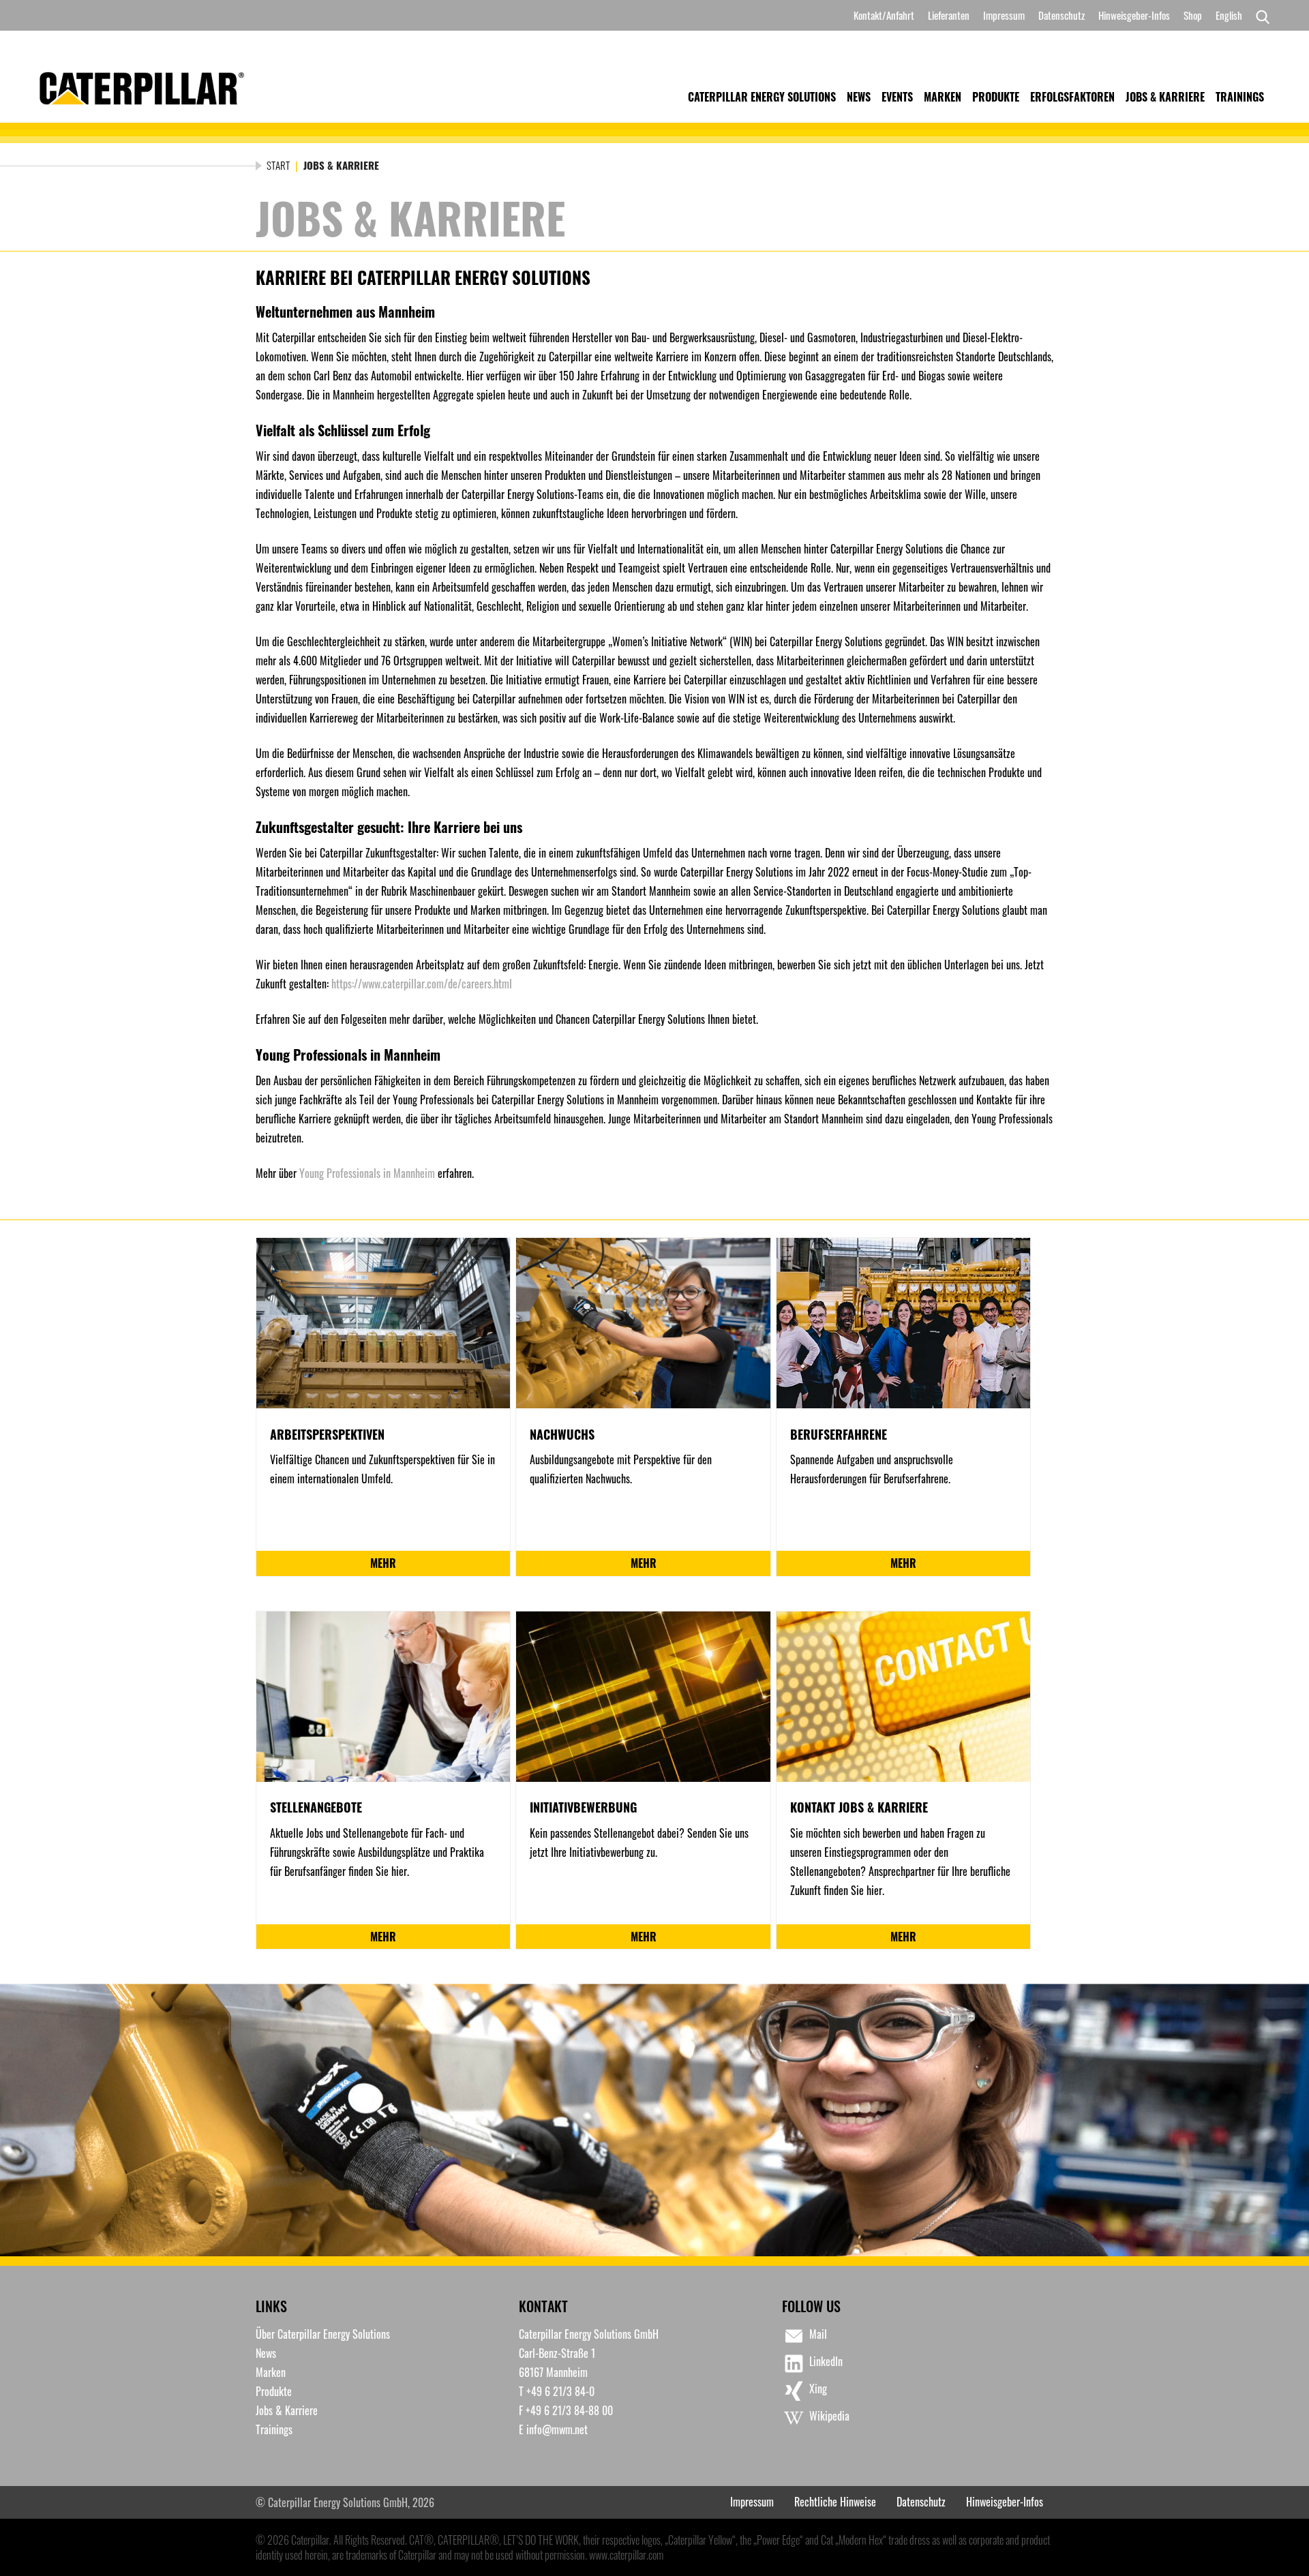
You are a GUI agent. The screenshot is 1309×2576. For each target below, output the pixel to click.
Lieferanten (949, 15)
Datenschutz (1062, 15)
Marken (943, 97)
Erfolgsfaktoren (1072, 97)
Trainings (1240, 97)
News (859, 97)
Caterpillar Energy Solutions (762, 97)
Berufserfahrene (839, 1434)
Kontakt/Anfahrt (884, 15)
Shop (1193, 15)
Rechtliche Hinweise (835, 2502)
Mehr (383, 1563)
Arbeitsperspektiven (327, 1434)
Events (897, 97)
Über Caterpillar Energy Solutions (323, 2334)
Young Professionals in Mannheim (367, 1173)
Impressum (1004, 15)
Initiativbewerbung (583, 1807)
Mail (818, 2334)
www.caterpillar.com (626, 2555)
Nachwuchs (562, 1434)
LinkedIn (826, 2361)
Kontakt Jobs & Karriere (859, 1807)
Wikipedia (829, 2416)
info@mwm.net (557, 2429)
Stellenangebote (316, 1807)
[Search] (1259, 16)
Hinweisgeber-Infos (1134, 15)
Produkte (996, 97)
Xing (818, 2389)
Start (278, 165)
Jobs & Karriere (1165, 97)
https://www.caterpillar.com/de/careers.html (422, 984)
